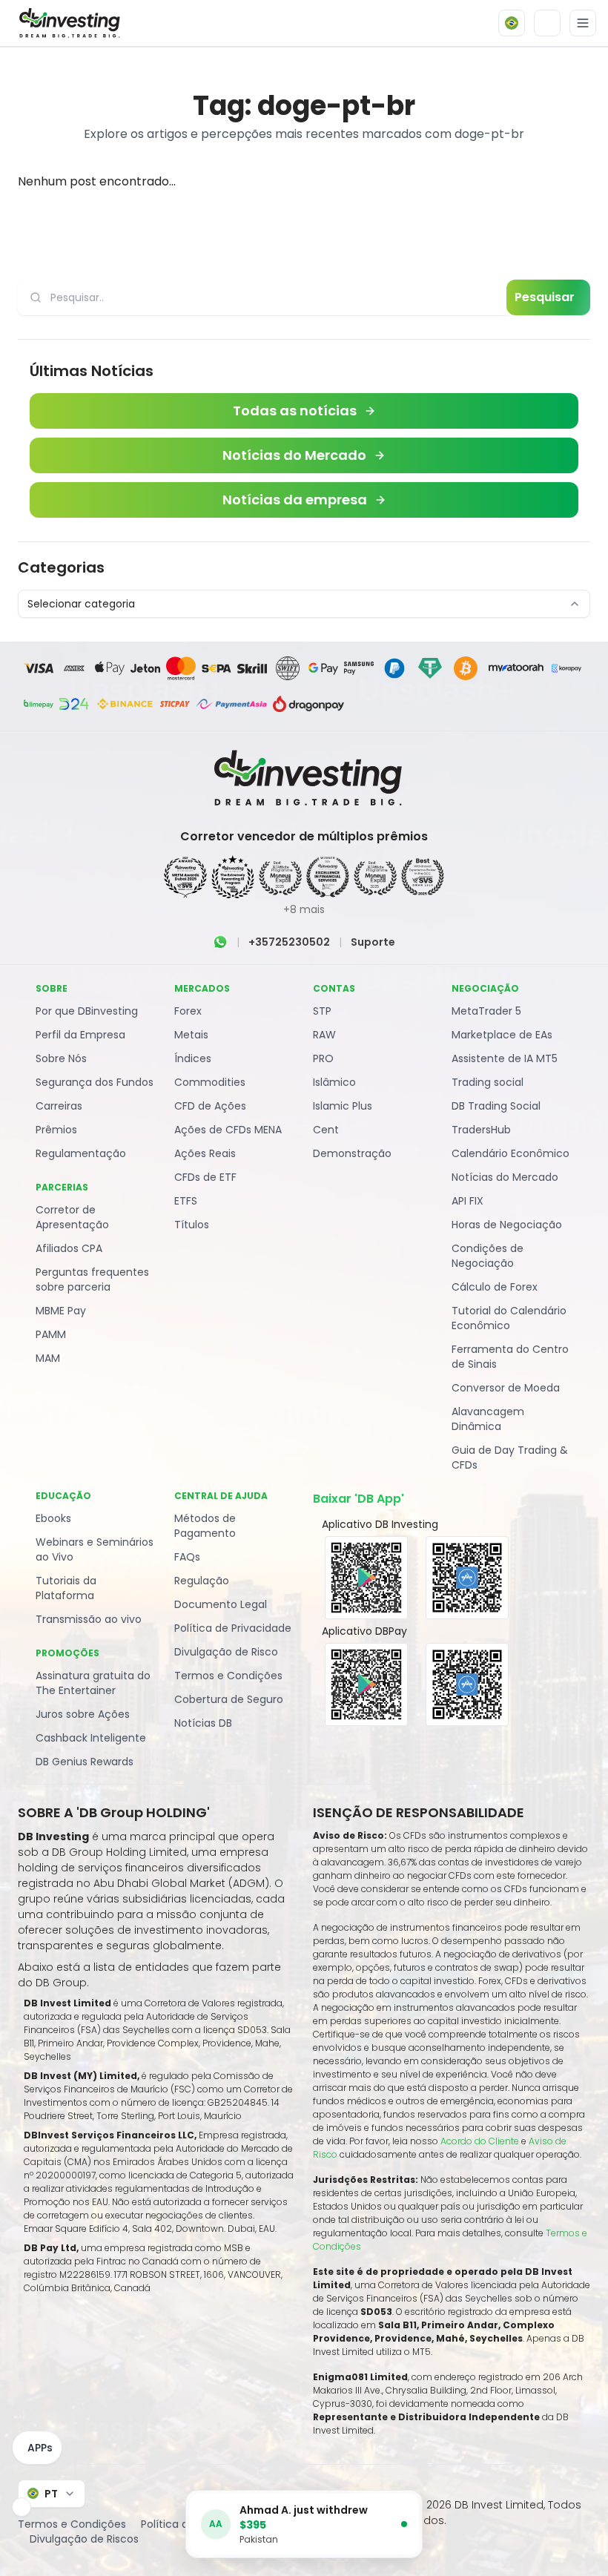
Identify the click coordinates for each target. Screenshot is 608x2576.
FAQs (187, 1557)
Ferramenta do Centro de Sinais (510, 1357)
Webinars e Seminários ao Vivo (95, 1549)
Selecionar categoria (81, 604)
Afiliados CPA (69, 1248)
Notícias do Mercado (505, 1177)
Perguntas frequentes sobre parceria (92, 1279)
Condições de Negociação (488, 1256)
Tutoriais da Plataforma (66, 1588)
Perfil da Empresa (80, 1035)
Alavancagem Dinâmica (488, 1419)
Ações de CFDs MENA (228, 1130)
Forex (188, 1011)
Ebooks (53, 1518)
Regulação (202, 1581)
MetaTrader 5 (486, 1011)
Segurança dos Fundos (95, 1082)
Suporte (373, 942)
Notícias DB (203, 1723)
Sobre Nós (61, 1058)
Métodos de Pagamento (205, 1526)
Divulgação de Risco (226, 1652)
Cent (326, 1130)
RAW (324, 1035)
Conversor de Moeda (506, 1388)
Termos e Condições (228, 1676)
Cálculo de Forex (495, 1287)
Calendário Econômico (510, 1153)
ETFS (186, 1201)
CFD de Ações (210, 1106)
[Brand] (67, 23)
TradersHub (481, 1130)
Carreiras (59, 1106)
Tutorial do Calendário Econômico (509, 1318)
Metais (191, 1035)
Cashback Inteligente (91, 1738)
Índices (193, 1058)
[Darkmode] (547, 23)
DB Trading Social (496, 1106)
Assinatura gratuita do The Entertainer (93, 1683)
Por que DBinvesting (87, 1011)
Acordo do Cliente (480, 2141)
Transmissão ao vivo (89, 1619)
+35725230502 (289, 942)
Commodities (210, 1082)
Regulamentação (81, 1153)
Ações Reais (205, 1153)
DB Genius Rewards (85, 1762)
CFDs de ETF (205, 1177)
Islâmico (334, 1082)
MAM (48, 1358)
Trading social (488, 1082)
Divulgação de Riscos (84, 2539)
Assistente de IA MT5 (505, 1058)
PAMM (51, 1334)
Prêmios (56, 1130)
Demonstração (352, 1153)
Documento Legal (221, 1604)
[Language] (512, 23)
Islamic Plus (343, 1106)
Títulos (192, 1225)
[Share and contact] (22, 2507)
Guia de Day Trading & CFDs (510, 1457)
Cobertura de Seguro (229, 1699)
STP (322, 1011)
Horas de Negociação (507, 1225)
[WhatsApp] (220, 942)
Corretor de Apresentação (72, 1217)
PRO (323, 1058)
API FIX (467, 1201)
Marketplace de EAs (502, 1035)
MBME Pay (61, 1311)
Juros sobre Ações (83, 1714)
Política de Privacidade (233, 1628)
